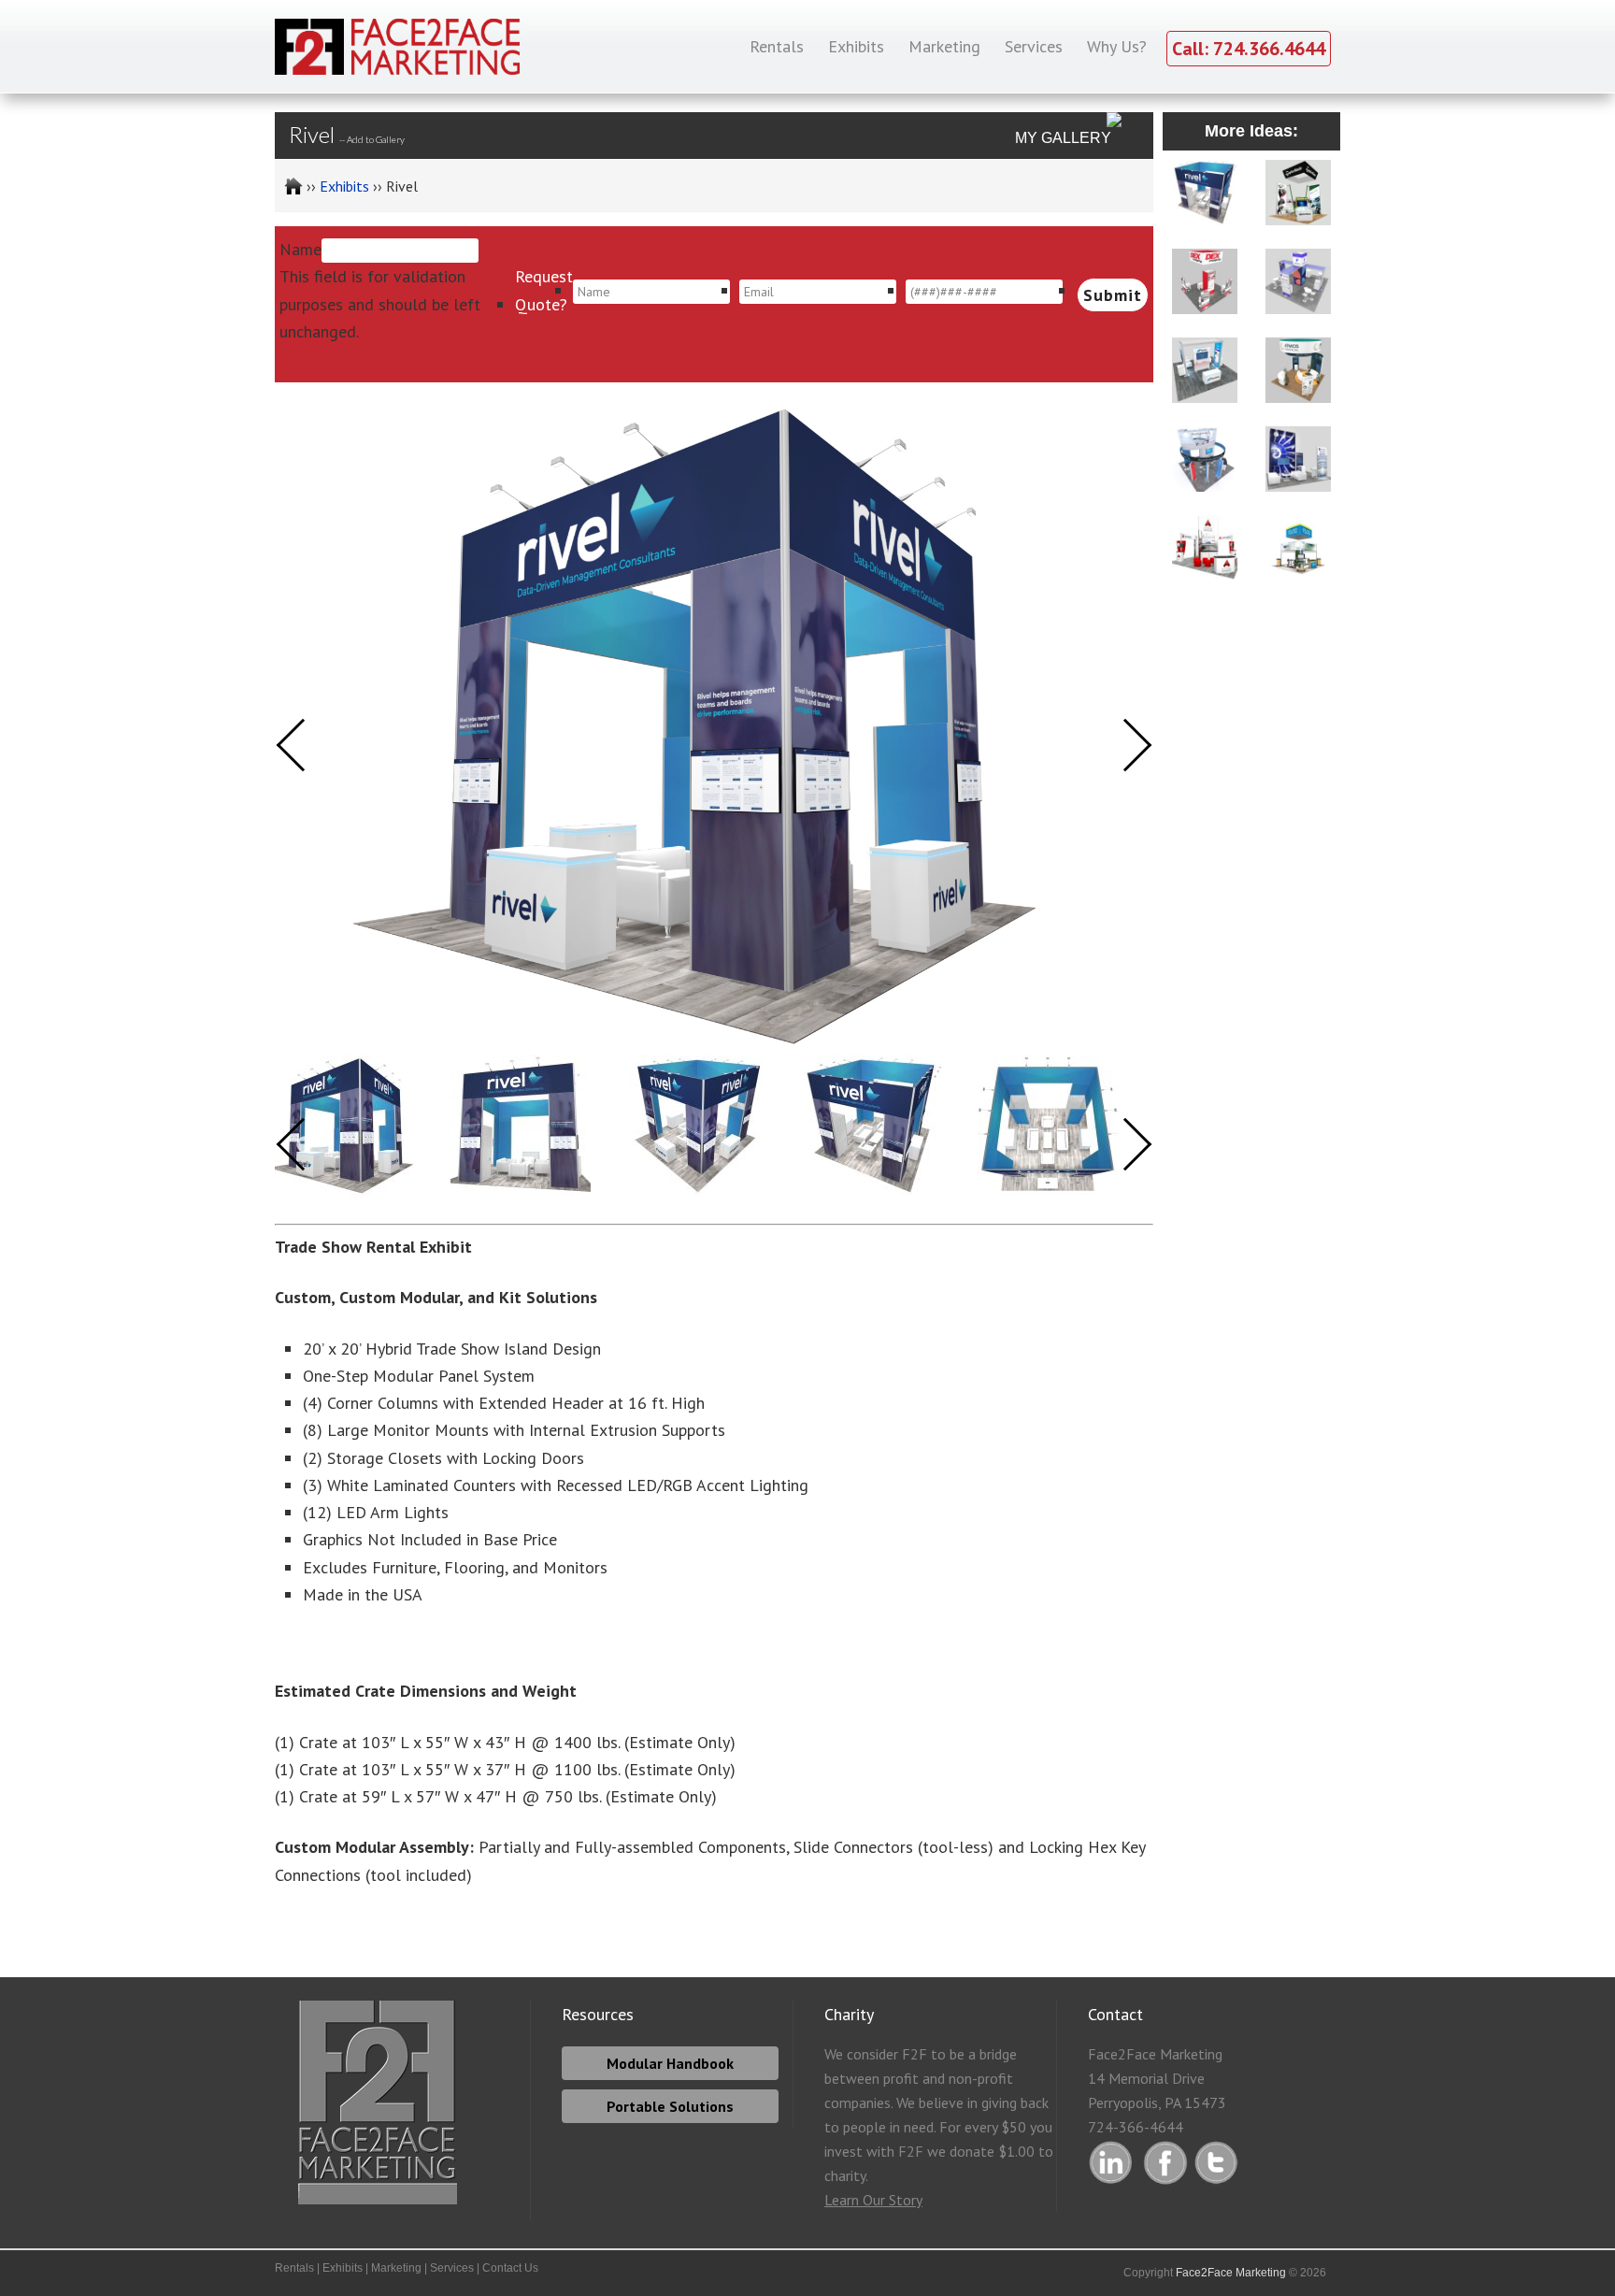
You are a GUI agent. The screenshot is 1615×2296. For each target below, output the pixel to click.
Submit (1113, 295)
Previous (303, 1145)
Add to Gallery (376, 139)
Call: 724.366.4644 (1249, 49)
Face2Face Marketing (1231, 2273)
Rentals (294, 2268)
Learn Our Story (873, 2200)
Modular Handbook (670, 2063)
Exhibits (343, 2268)
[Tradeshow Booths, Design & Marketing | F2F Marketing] (289, 186)
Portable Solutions (670, 2106)
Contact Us (510, 2268)
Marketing (396, 2268)
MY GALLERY (1063, 138)
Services (452, 2268)
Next (1126, 1145)
